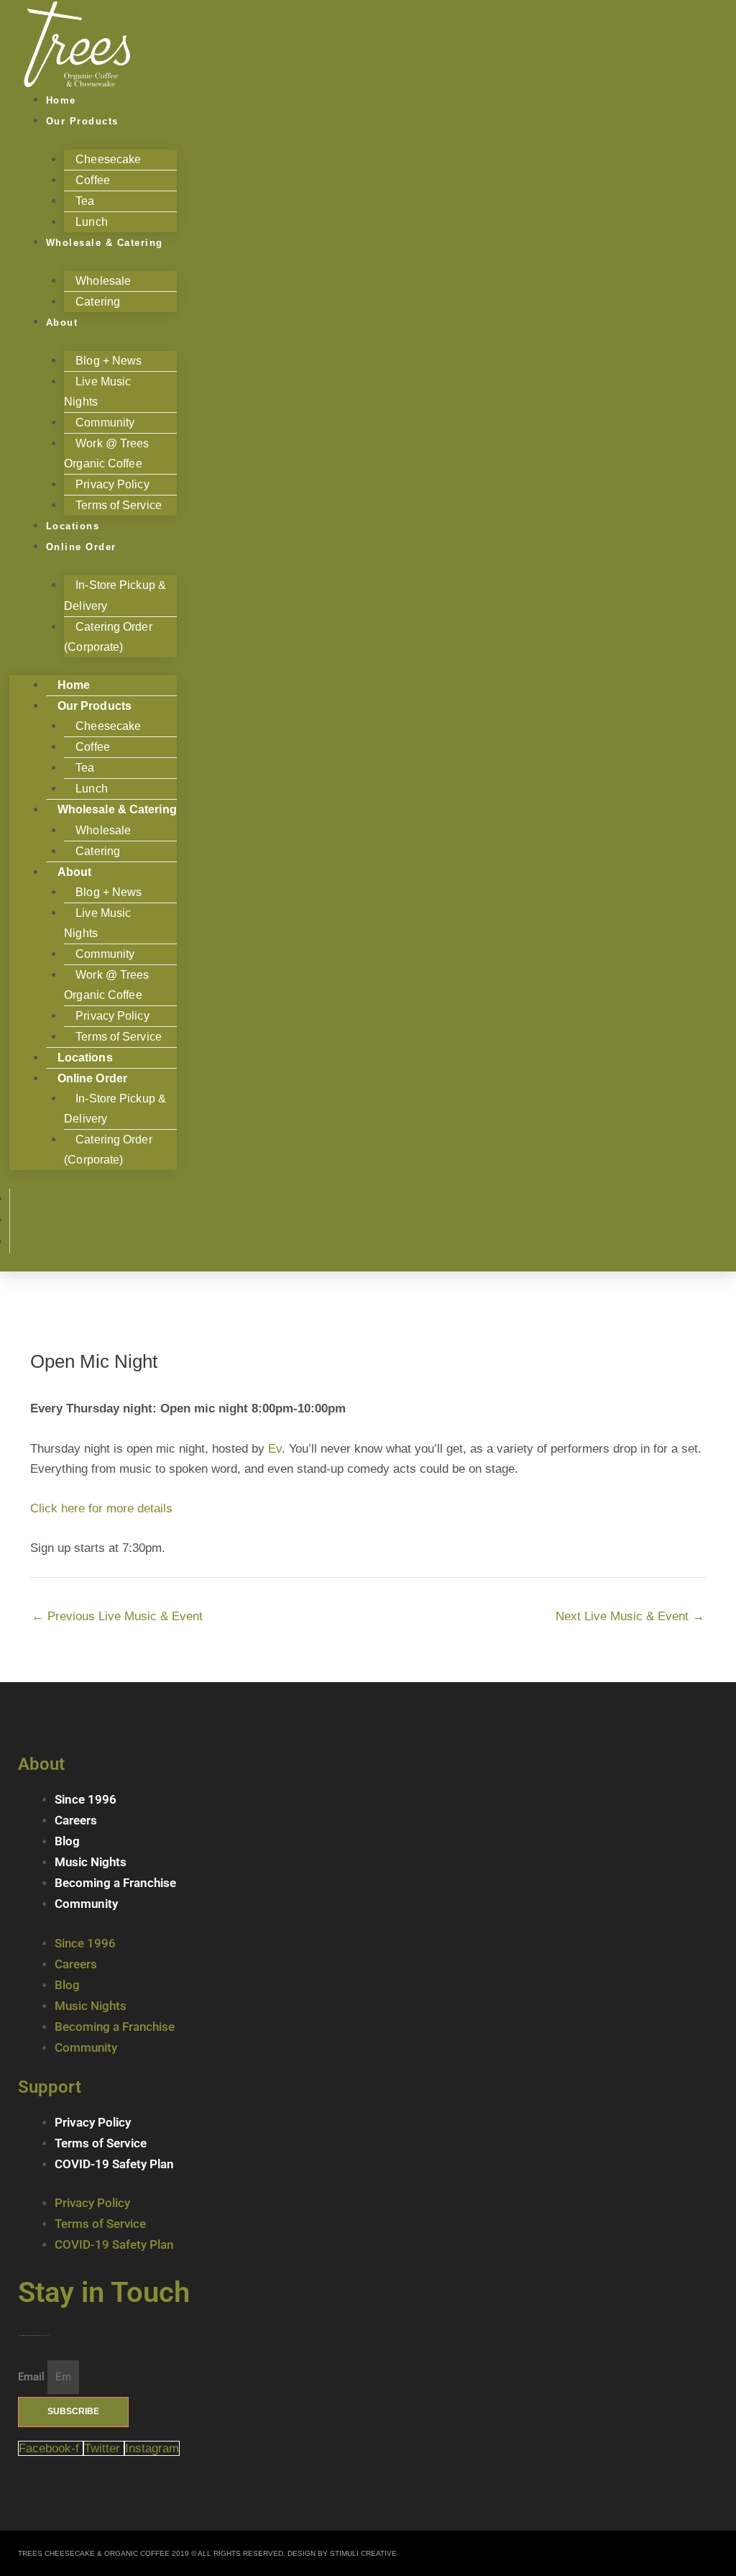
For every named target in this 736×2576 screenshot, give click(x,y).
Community (86, 1904)
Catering (98, 302)
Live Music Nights (97, 392)
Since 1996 (86, 1799)
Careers (76, 1820)
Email (33, 2377)
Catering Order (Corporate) (108, 637)
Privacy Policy (93, 2122)
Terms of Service (119, 505)
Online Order (81, 547)
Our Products (82, 121)
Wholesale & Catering (105, 243)
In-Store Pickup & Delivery (115, 595)
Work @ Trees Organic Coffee (106, 453)
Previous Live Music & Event (117, 1616)
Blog (67, 1841)
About (62, 323)
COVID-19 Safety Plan (114, 2164)
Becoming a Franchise (115, 1883)
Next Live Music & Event (630, 1616)
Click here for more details (101, 1508)
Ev (275, 1449)
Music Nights (91, 1862)
